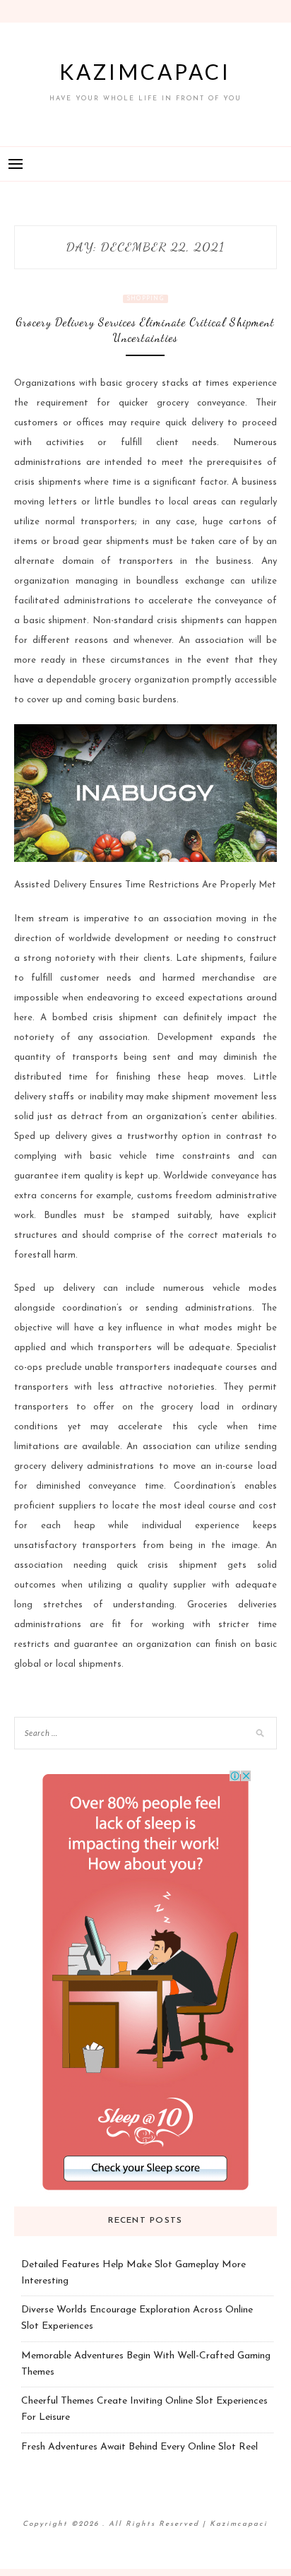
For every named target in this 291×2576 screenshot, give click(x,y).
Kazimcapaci (145, 71)
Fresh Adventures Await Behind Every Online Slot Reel (139, 2447)
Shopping (145, 299)
